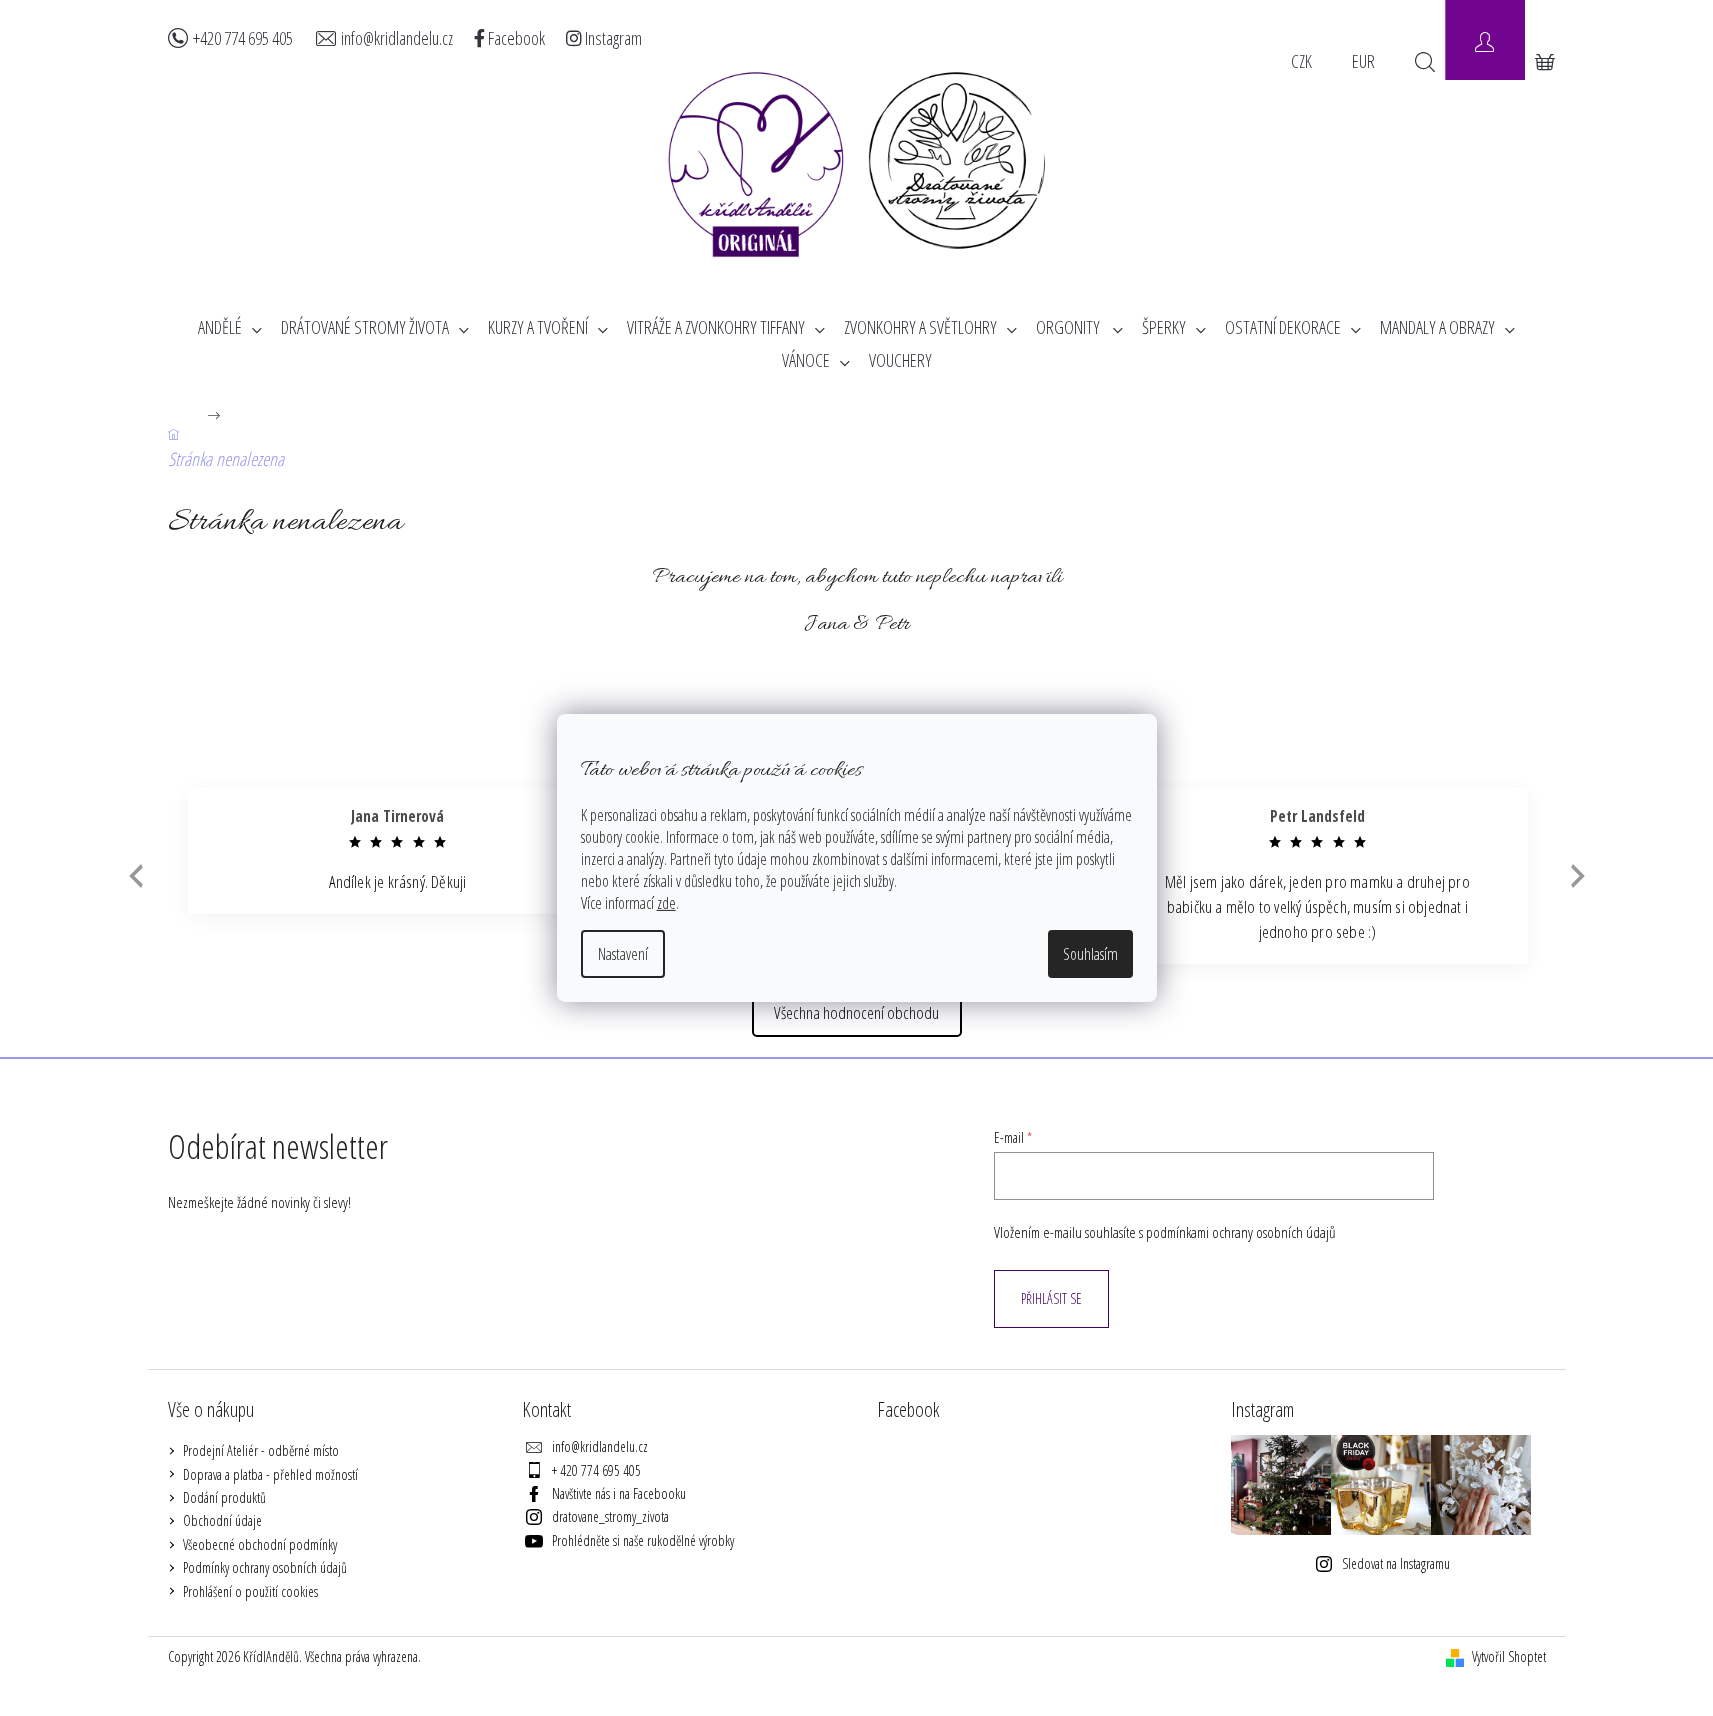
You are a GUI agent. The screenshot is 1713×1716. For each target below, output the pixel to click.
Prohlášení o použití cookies (250, 1591)
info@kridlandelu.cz (397, 38)
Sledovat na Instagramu (1396, 1563)
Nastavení (623, 954)
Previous (133, 876)
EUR (1363, 61)
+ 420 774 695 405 (596, 1470)
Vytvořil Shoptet (1509, 1656)
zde (666, 903)
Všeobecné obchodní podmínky (260, 1544)
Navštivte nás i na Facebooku (619, 1493)
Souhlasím (1090, 954)
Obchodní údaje (222, 1520)
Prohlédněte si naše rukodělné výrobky (643, 1540)
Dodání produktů (224, 1497)
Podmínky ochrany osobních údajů (265, 1567)
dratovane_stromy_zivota (610, 1516)
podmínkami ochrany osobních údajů (1241, 1232)
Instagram (612, 38)
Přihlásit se (1051, 1298)
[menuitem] (230, 327)
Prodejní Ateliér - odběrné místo (261, 1450)
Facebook (515, 38)
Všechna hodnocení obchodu (856, 1012)
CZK (1301, 61)
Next (1578, 876)
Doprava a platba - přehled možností (270, 1474)
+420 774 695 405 (243, 38)
